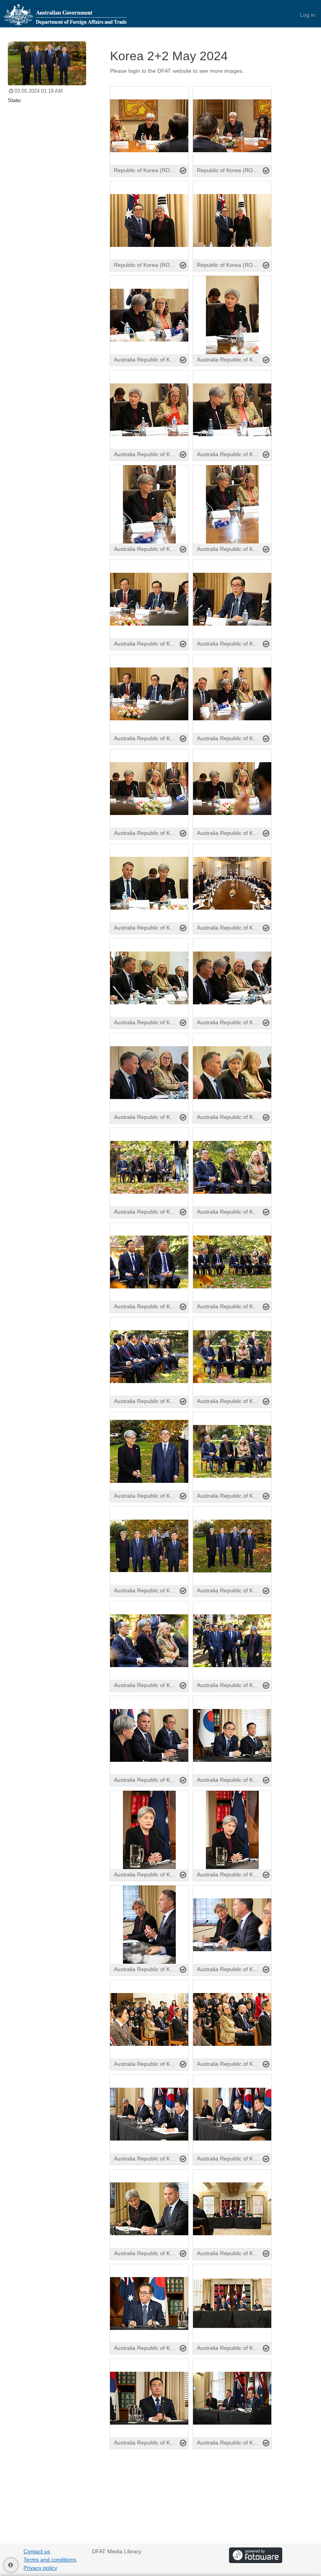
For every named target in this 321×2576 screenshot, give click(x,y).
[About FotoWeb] (256, 2555)
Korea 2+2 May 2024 (169, 56)
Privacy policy (40, 2568)
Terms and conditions (50, 2560)
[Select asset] (183, 171)
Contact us (37, 2551)
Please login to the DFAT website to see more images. (177, 71)
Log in (307, 15)
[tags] (209, 78)
